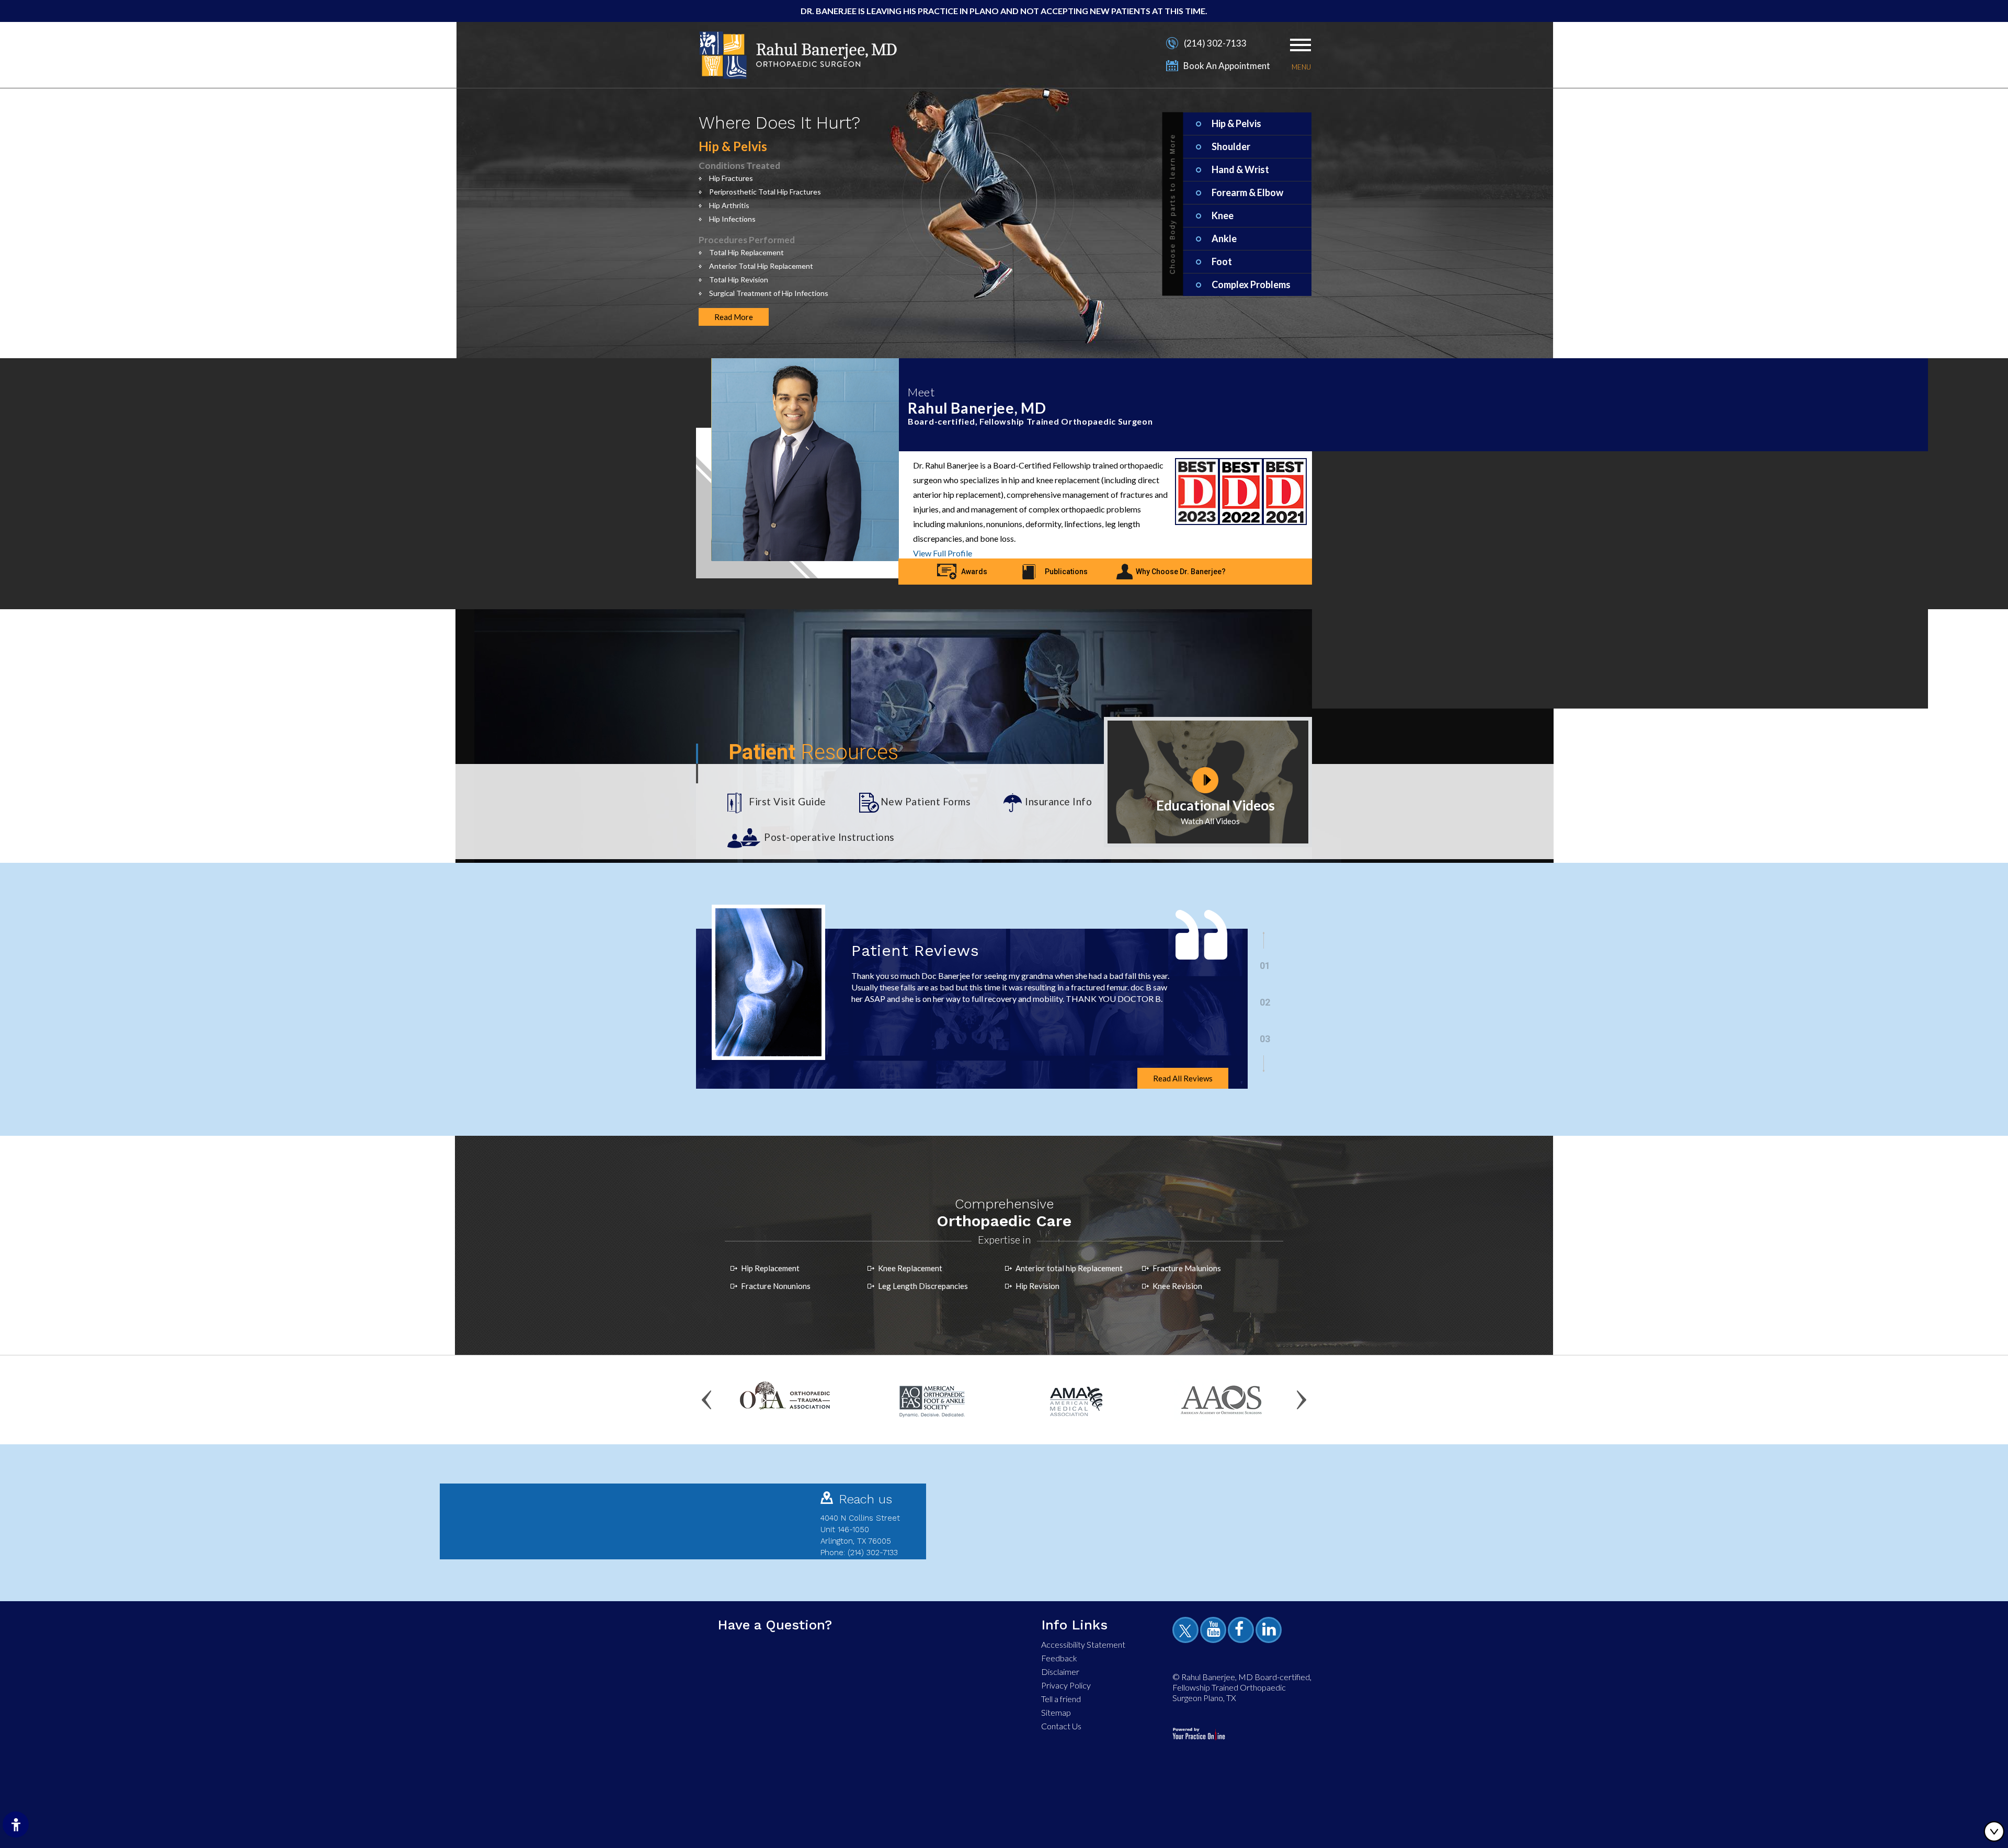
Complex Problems (1251, 284)
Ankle (1224, 238)
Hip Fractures (731, 178)
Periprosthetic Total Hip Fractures (765, 192)
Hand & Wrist (1240, 169)
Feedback (1059, 1658)
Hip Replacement (770, 1268)
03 (1265, 1039)
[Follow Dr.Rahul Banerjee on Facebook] (1242, 1632)
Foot (1222, 261)
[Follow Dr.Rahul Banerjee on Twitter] (1187, 1632)
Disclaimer (1060, 1672)
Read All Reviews (1183, 1078)
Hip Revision (1037, 1286)
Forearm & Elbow (1247, 192)
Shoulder (1231, 146)
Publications (1066, 572)
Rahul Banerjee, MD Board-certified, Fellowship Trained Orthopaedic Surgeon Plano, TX (1242, 1687)
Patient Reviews (915, 950)
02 (1265, 1002)
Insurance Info (1058, 801)
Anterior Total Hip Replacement (761, 266)
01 (1265, 966)
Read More (734, 317)
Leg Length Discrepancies (923, 1286)
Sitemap (1056, 1712)
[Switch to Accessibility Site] (16, 1824)
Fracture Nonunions (776, 1286)
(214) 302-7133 (1215, 43)
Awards (974, 572)
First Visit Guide (788, 801)
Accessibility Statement (1083, 1644)
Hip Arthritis (729, 205)
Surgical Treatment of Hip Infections (769, 293)
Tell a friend (1061, 1699)
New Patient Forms (926, 801)
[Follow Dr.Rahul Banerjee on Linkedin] (1270, 1632)
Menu (1301, 67)
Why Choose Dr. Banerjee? (1181, 572)
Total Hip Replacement (746, 252)
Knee (1223, 215)
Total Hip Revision (739, 280)
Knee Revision (1177, 1286)
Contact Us (1061, 1726)
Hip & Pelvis (1236, 123)
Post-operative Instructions (829, 837)
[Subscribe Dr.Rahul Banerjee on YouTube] (1215, 1632)
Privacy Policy (1066, 1685)
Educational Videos (1216, 805)
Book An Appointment (1227, 66)
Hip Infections (732, 219)
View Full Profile (943, 553)
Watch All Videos (1210, 821)
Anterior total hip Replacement (1069, 1268)
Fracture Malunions (1187, 1268)
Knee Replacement (910, 1268)
